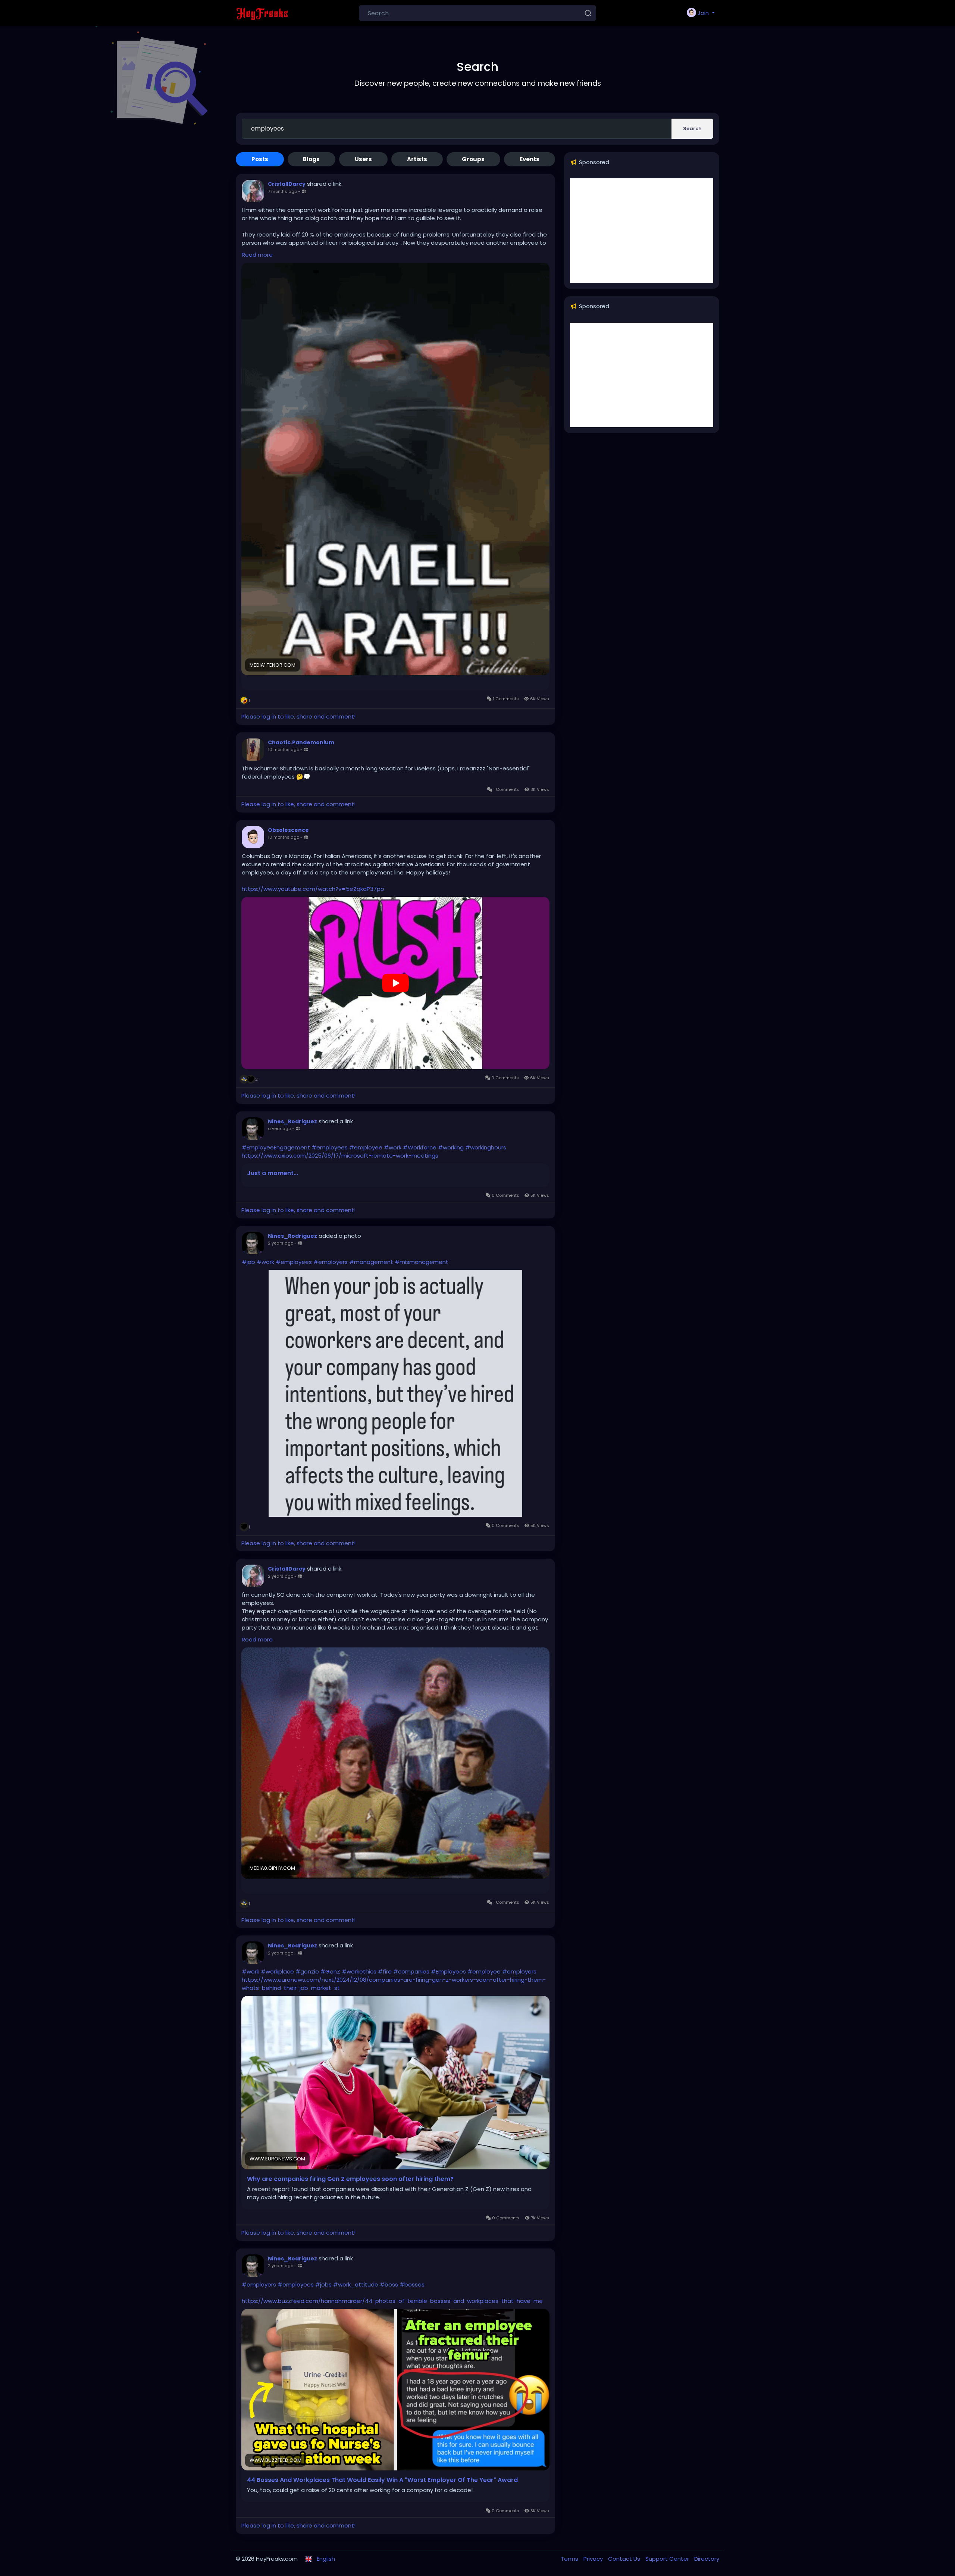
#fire (385, 1971)
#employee (366, 1147)
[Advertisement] (642, 231)
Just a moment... (273, 1173)
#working (451, 1147)
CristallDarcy (287, 184)
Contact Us (625, 2559)
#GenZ (330, 1971)
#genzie (307, 1971)
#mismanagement (422, 1262)
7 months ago (282, 191)
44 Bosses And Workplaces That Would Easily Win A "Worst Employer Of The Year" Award (382, 2480)
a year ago (279, 1129)
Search (692, 129)
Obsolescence (288, 830)
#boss (389, 2284)
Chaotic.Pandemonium (301, 742)
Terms (570, 2559)
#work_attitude (356, 2284)
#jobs (323, 2284)
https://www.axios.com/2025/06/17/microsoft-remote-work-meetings (340, 1156)
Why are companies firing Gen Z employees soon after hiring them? (350, 2179)
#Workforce (420, 1147)
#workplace (277, 1971)
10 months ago (284, 749)
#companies (411, 1971)
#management (371, 1262)
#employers (331, 1262)
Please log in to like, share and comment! (298, 716)
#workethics (359, 1971)
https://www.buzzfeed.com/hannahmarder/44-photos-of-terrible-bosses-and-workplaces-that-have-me (392, 2301)
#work (393, 1147)
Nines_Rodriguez (292, 1121)
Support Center (668, 2559)
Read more (257, 255)
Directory (707, 2559)
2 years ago (281, 1243)
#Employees (448, 1971)
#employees (330, 1147)
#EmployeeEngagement (276, 1147)
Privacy (594, 2559)
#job (248, 1262)
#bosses (412, 2284)
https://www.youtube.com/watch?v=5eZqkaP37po (313, 889)
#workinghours (486, 1147)
